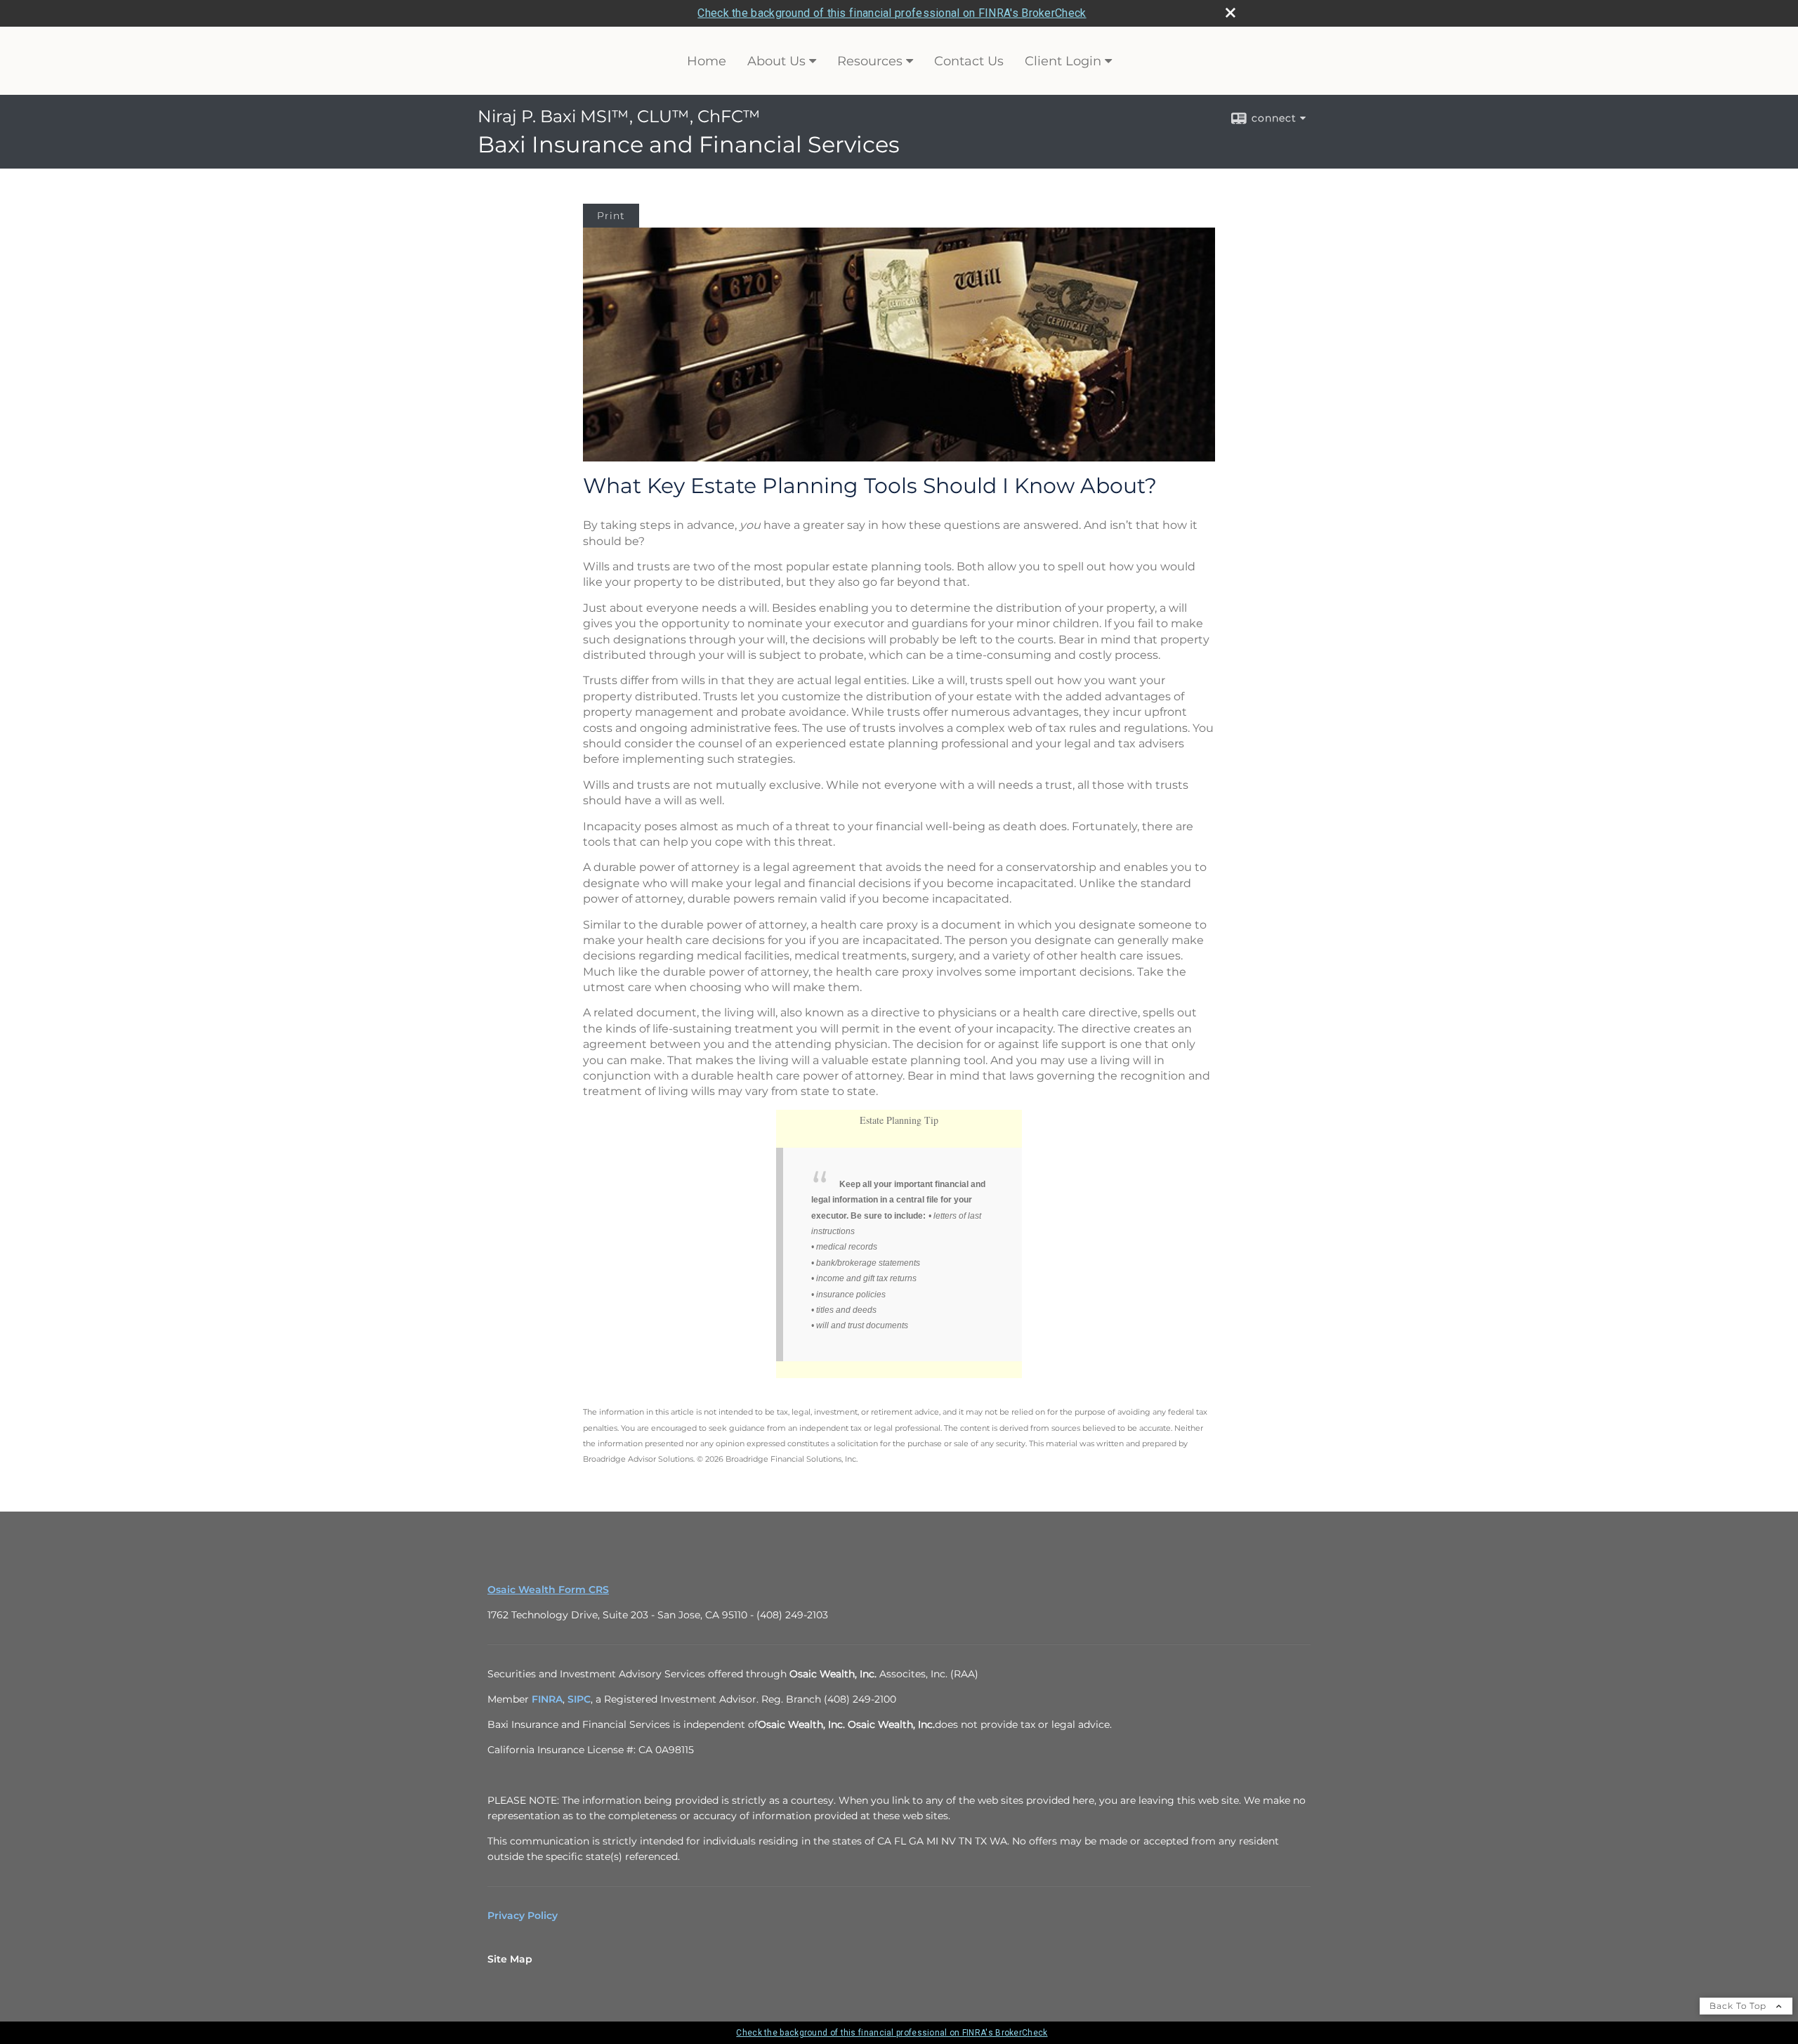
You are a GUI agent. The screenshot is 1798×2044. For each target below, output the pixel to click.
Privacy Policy (523, 1915)
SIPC (579, 1699)
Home (707, 61)
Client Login (1063, 61)
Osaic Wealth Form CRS (548, 1590)
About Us (776, 61)
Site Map (510, 1959)
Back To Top (1739, 2006)
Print (611, 216)
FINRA (547, 1699)
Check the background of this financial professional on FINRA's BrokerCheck (892, 13)
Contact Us (969, 61)
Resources (870, 61)
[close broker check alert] (1231, 13)
